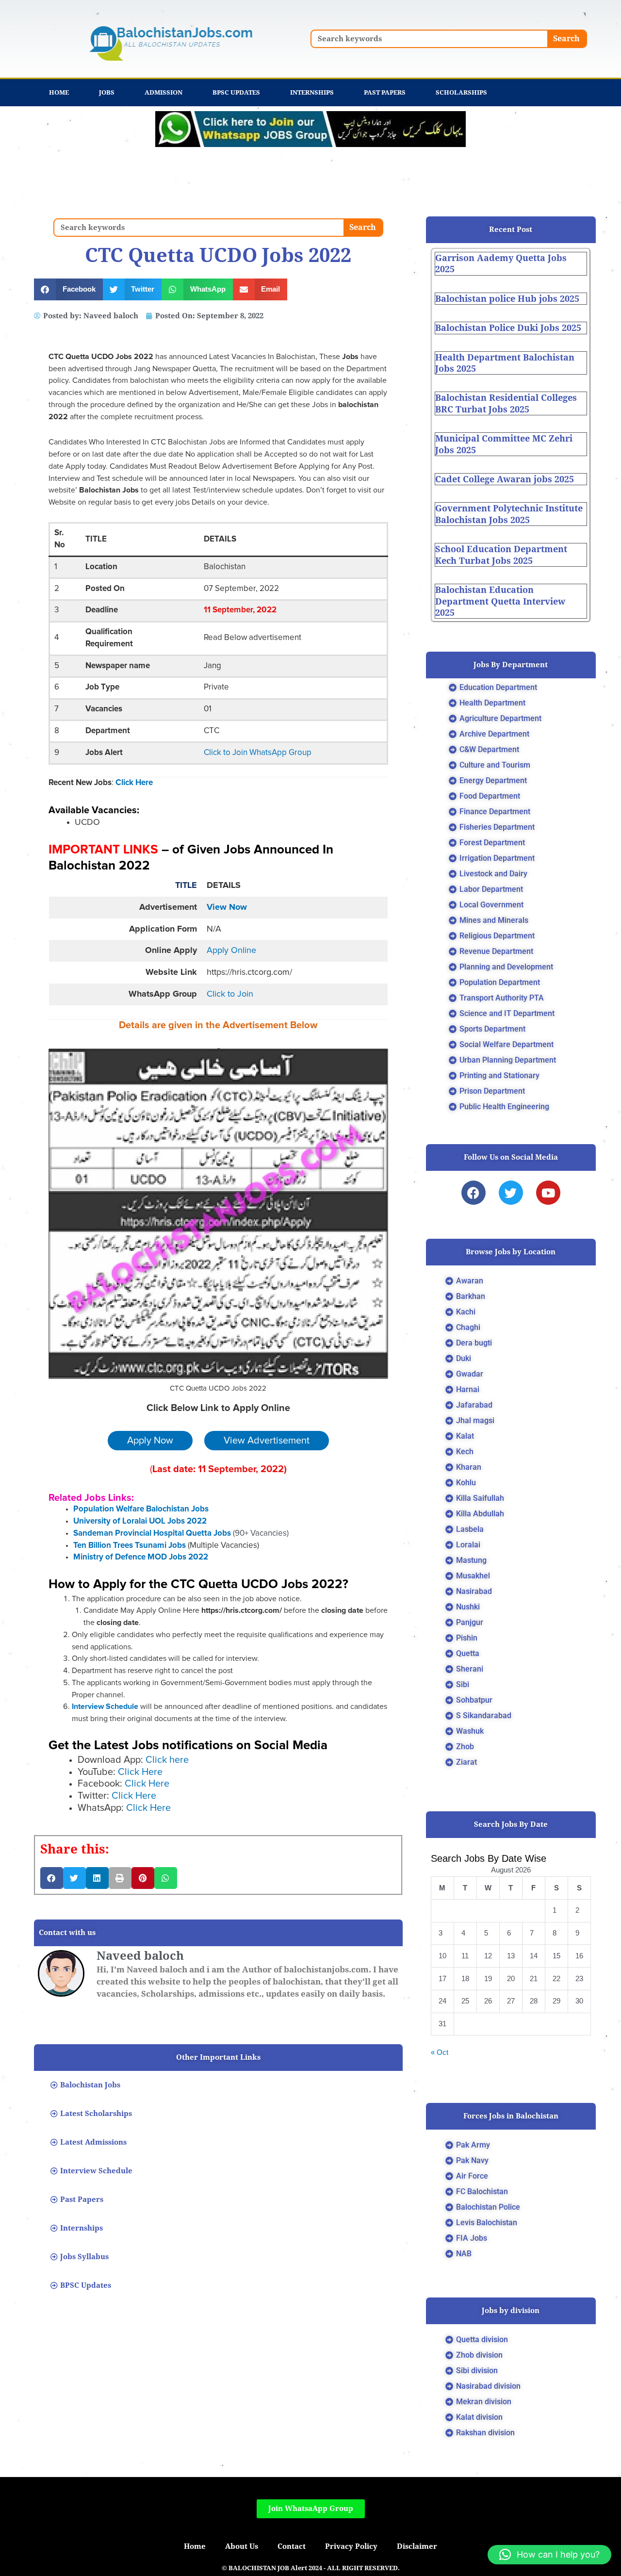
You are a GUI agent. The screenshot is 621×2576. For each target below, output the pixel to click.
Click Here (134, 783)
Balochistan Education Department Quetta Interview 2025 (500, 601)
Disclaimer (417, 2546)
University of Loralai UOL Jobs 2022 (140, 1521)
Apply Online (231, 951)
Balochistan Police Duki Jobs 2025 (508, 328)
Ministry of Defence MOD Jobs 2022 (141, 1557)
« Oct (440, 2052)
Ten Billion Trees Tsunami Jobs (130, 1546)
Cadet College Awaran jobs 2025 (505, 479)
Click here (167, 1760)
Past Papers (385, 92)
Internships (312, 92)
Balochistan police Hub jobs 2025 (507, 299)
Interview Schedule (105, 1706)
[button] (68, 289)
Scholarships (461, 92)
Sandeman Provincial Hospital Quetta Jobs (153, 1534)
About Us (242, 2546)
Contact (292, 2546)
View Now (227, 907)
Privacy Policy (351, 2546)
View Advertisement (267, 1441)
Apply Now (150, 1441)
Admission (163, 92)
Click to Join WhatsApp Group (258, 753)
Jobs (107, 92)
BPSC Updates (236, 92)
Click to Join (230, 994)
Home (59, 92)
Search (566, 39)
